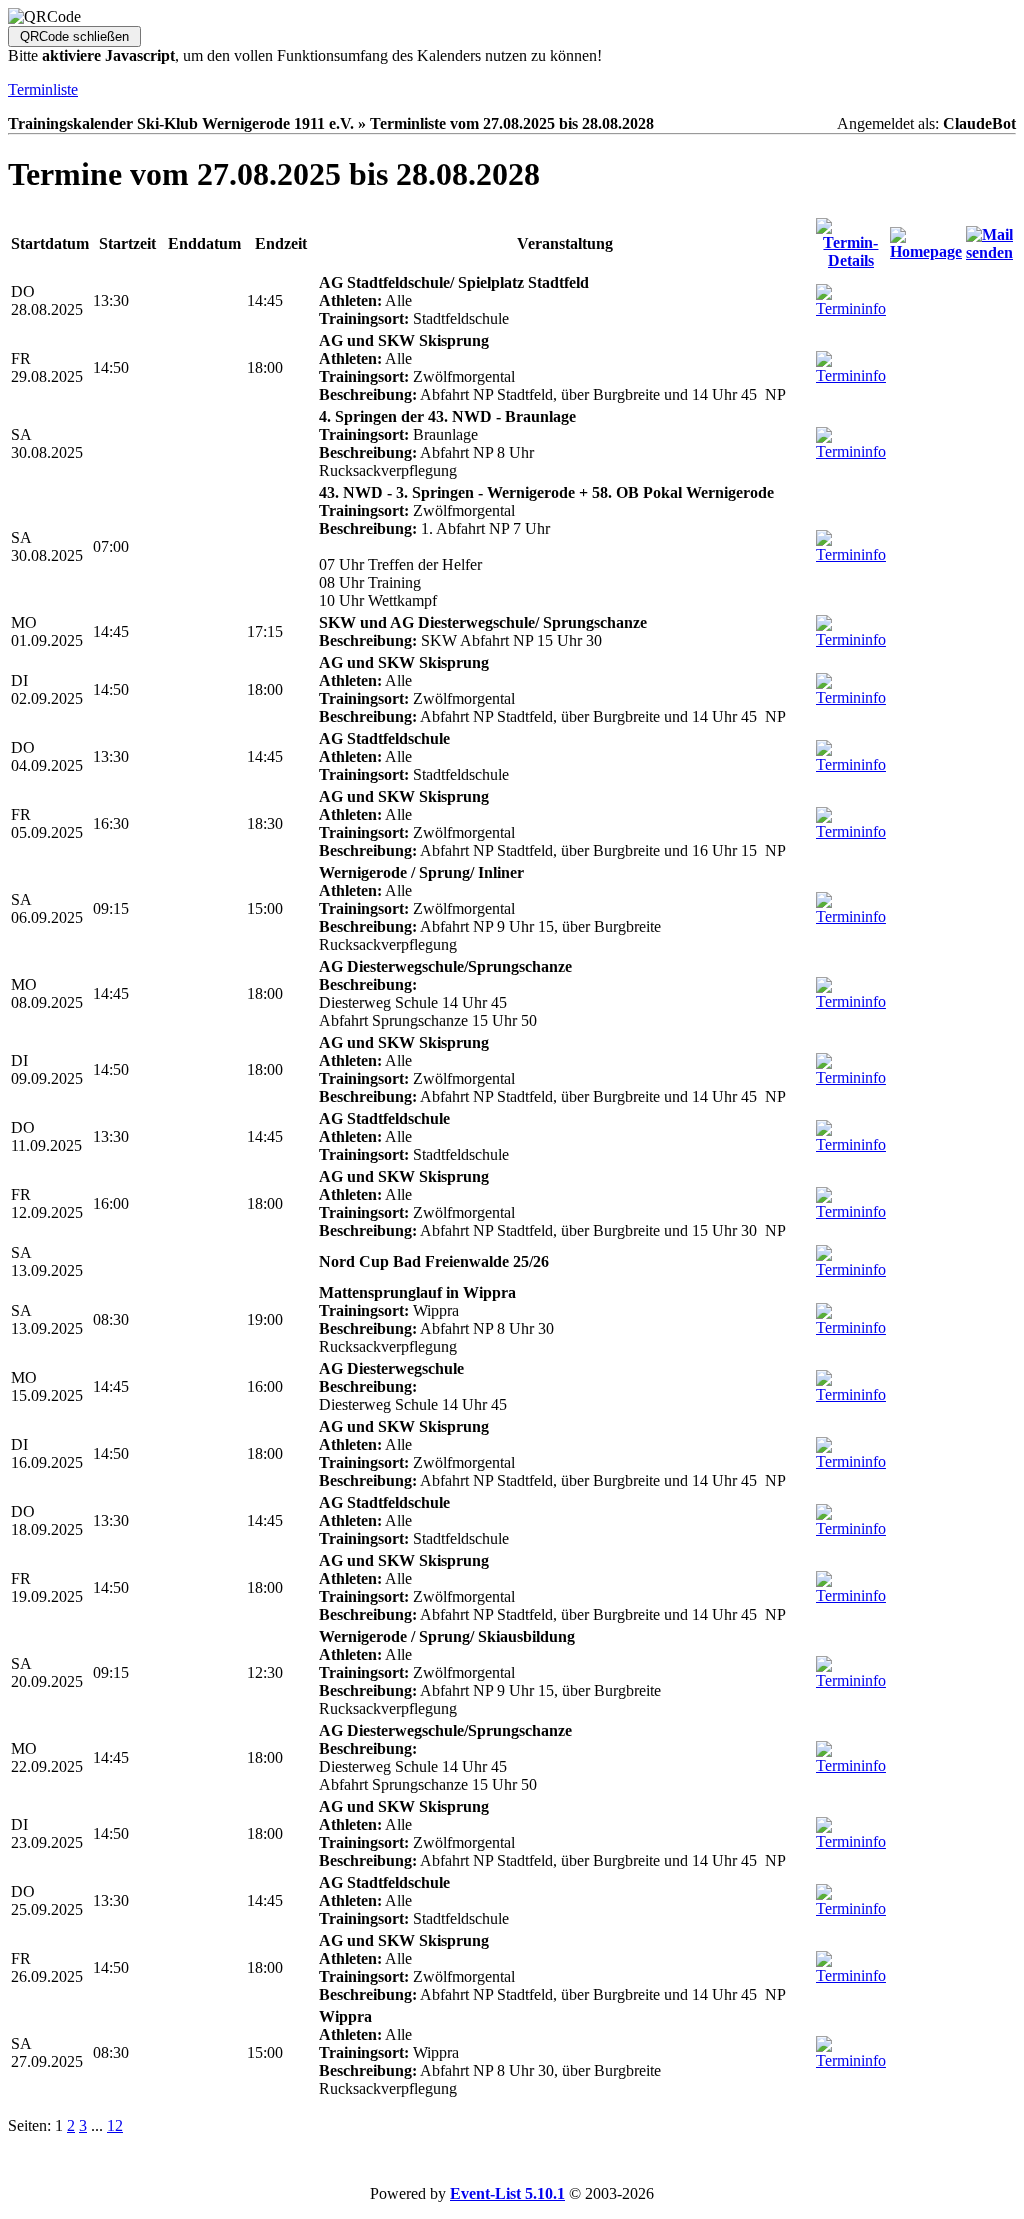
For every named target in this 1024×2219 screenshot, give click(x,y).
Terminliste (43, 89)
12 (115, 2125)
